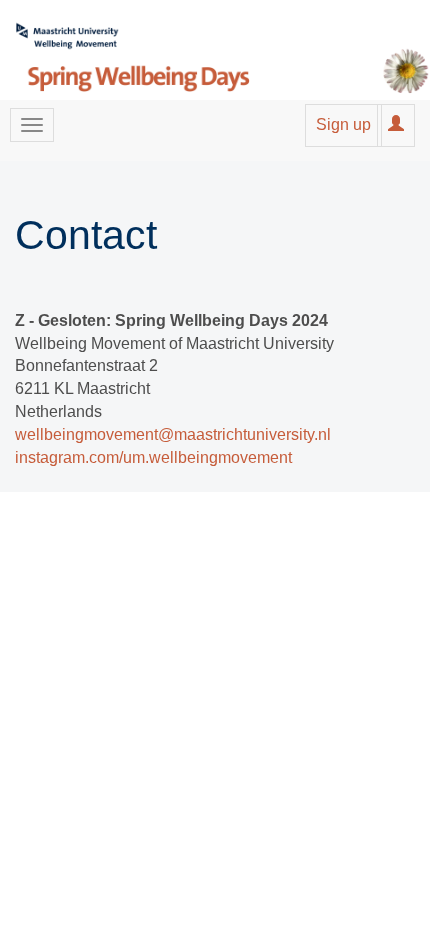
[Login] (396, 124)
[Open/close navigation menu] (32, 125)
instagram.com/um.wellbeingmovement (153, 457)
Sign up (343, 124)
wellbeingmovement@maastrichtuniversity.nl (173, 434)
